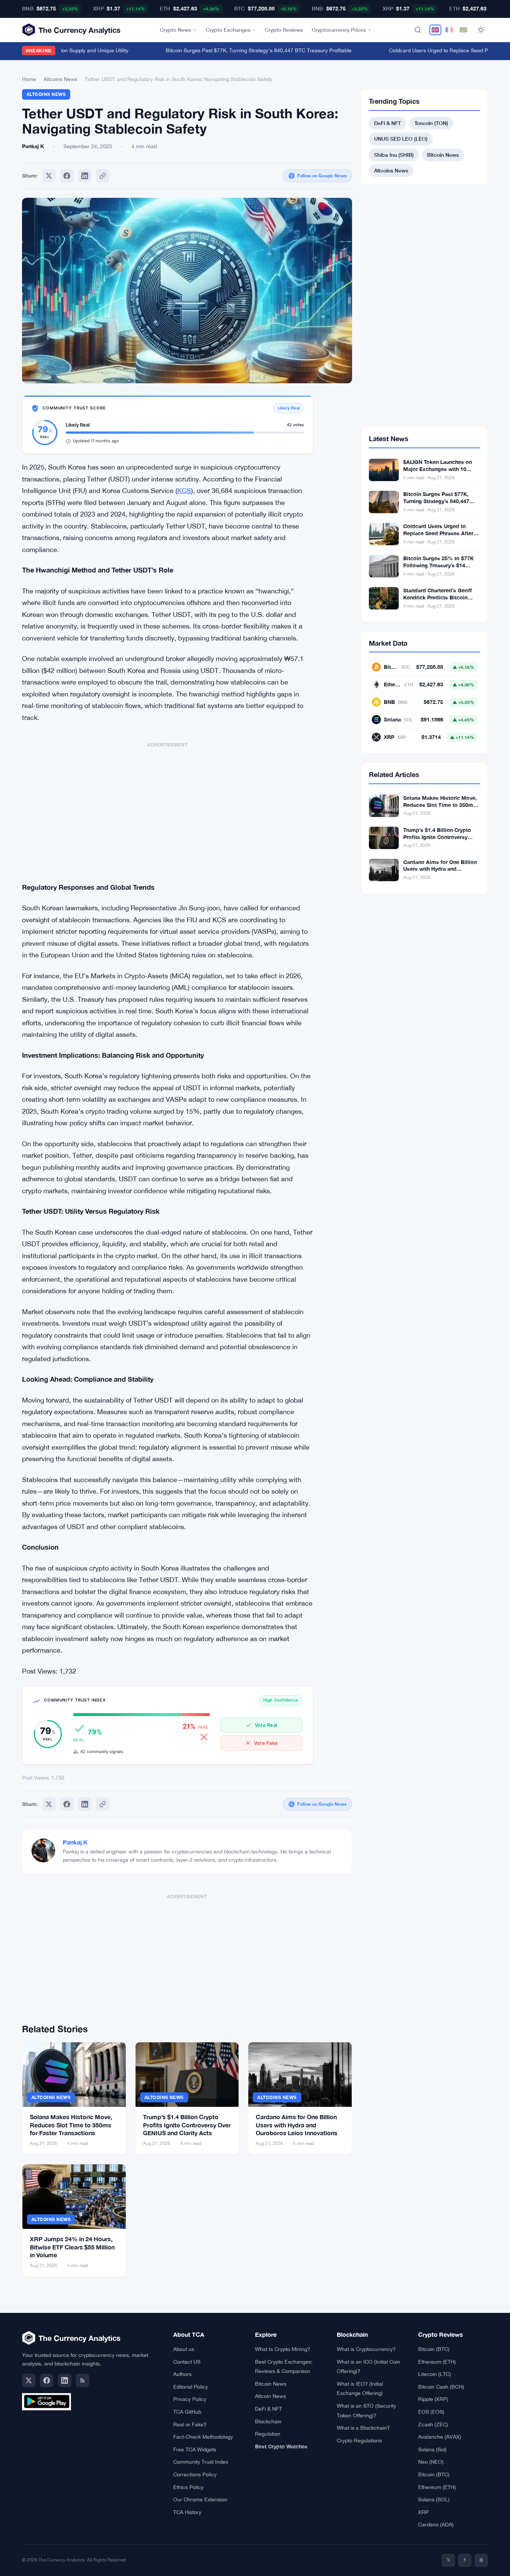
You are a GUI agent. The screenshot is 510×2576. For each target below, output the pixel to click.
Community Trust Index (201, 2462)
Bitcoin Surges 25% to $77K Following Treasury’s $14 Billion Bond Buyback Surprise (441, 565)
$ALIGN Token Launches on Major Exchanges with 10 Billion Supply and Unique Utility (438, 473)
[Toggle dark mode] (481, 30)
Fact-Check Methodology (203, 2437)
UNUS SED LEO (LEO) (401, 139)
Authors (182, 2374)
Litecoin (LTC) (435, 2374)
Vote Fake (266, 1743)
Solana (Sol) (432, 2449)
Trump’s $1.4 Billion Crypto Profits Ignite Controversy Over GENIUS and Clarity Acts (187, 2125)
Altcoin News (270, 2396)
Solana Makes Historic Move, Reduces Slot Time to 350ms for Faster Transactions (71, 2125)
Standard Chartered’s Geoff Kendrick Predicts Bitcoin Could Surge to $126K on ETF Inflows (440, 601)
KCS (184, 491)
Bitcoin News (443, 155)
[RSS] (83, 2380)
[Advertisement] (168, 808)
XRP (423, 2512)
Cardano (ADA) (436, 2524)
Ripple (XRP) (433, 2399)
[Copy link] (103, 176)
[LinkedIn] (65, 2380)
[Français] (449, 30)
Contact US (187, 2362)
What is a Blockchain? (363, 2428)
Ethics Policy (188, 2487)
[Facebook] (67, 176)
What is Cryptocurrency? (366, 2349)
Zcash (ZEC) (433, 2424)
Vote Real (266, 1725)
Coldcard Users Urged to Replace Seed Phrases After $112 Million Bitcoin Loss (438, 533)
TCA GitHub (187, 2412)
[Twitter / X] (29, 2380)
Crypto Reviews (284, 30)
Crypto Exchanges (228, 30)
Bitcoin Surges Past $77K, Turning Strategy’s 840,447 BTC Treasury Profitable (436, 501)
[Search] (418, 30)
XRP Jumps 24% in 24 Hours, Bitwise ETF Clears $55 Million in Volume (72, 2247)
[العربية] (463, 30)
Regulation (268, 2434)
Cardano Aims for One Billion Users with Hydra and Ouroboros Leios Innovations (297, 2125)
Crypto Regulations (359, 2441)
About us (184, 2349)
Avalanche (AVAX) (440, 2437)
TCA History (187, 2512)
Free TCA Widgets (195, 2449)
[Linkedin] (85, 176)
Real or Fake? (190, 2424)
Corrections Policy (195, 2474)
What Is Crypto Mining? (283, 2349)
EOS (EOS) (431, 2412)
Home (29, 79)
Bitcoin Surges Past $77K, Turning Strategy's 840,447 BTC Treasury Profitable (242, 50)
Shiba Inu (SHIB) (394, 155)
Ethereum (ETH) (437, 2362)
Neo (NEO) (431, 2462)
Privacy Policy (190, 2399)
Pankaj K (75, 1842)
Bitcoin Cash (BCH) (441, 2387)
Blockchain (268, 2421)
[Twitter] (49, 176)
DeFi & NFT (388, 123)
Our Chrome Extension (200, 2499)
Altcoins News (60, 79)
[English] (435, 30)
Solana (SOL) (434, 2499)
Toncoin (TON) (431, 123)
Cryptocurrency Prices (339, 30)
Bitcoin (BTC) (434, 2349)
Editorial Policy (191, 2387)
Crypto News (175, 30)
